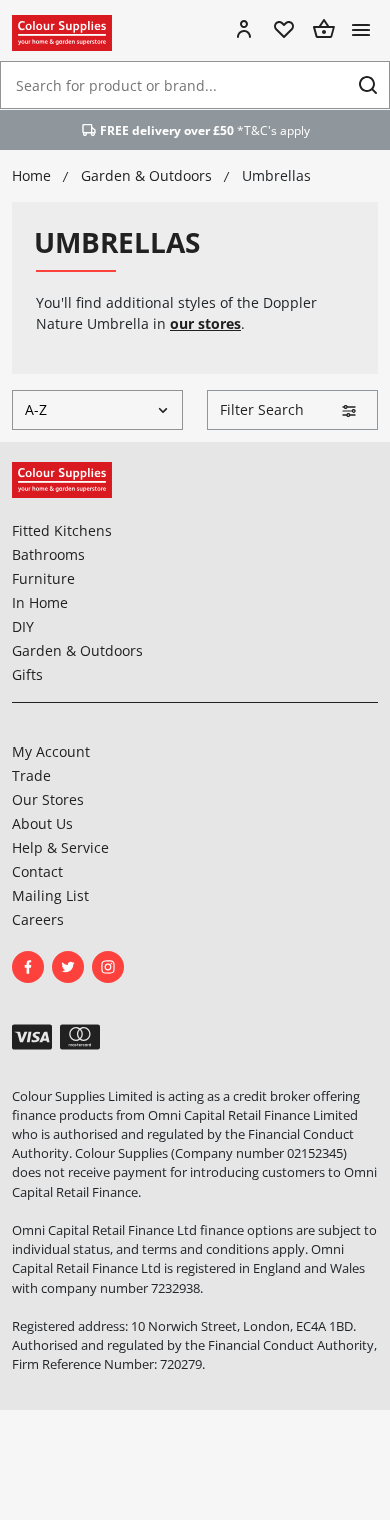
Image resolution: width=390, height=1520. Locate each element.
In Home (40, 602)
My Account (51, 751)
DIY (23, 626)
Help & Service (60, 847)
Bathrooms (48, 554)
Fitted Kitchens (62, 530)
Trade (31, 775)
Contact (37, 871)
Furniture (43, 578)
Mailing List (50, 895)
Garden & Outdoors (77, 650)
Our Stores (48, 799)
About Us (42, 823)
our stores (205, 323)
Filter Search (262, 409)
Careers (38, 919)
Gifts (27, 674)
